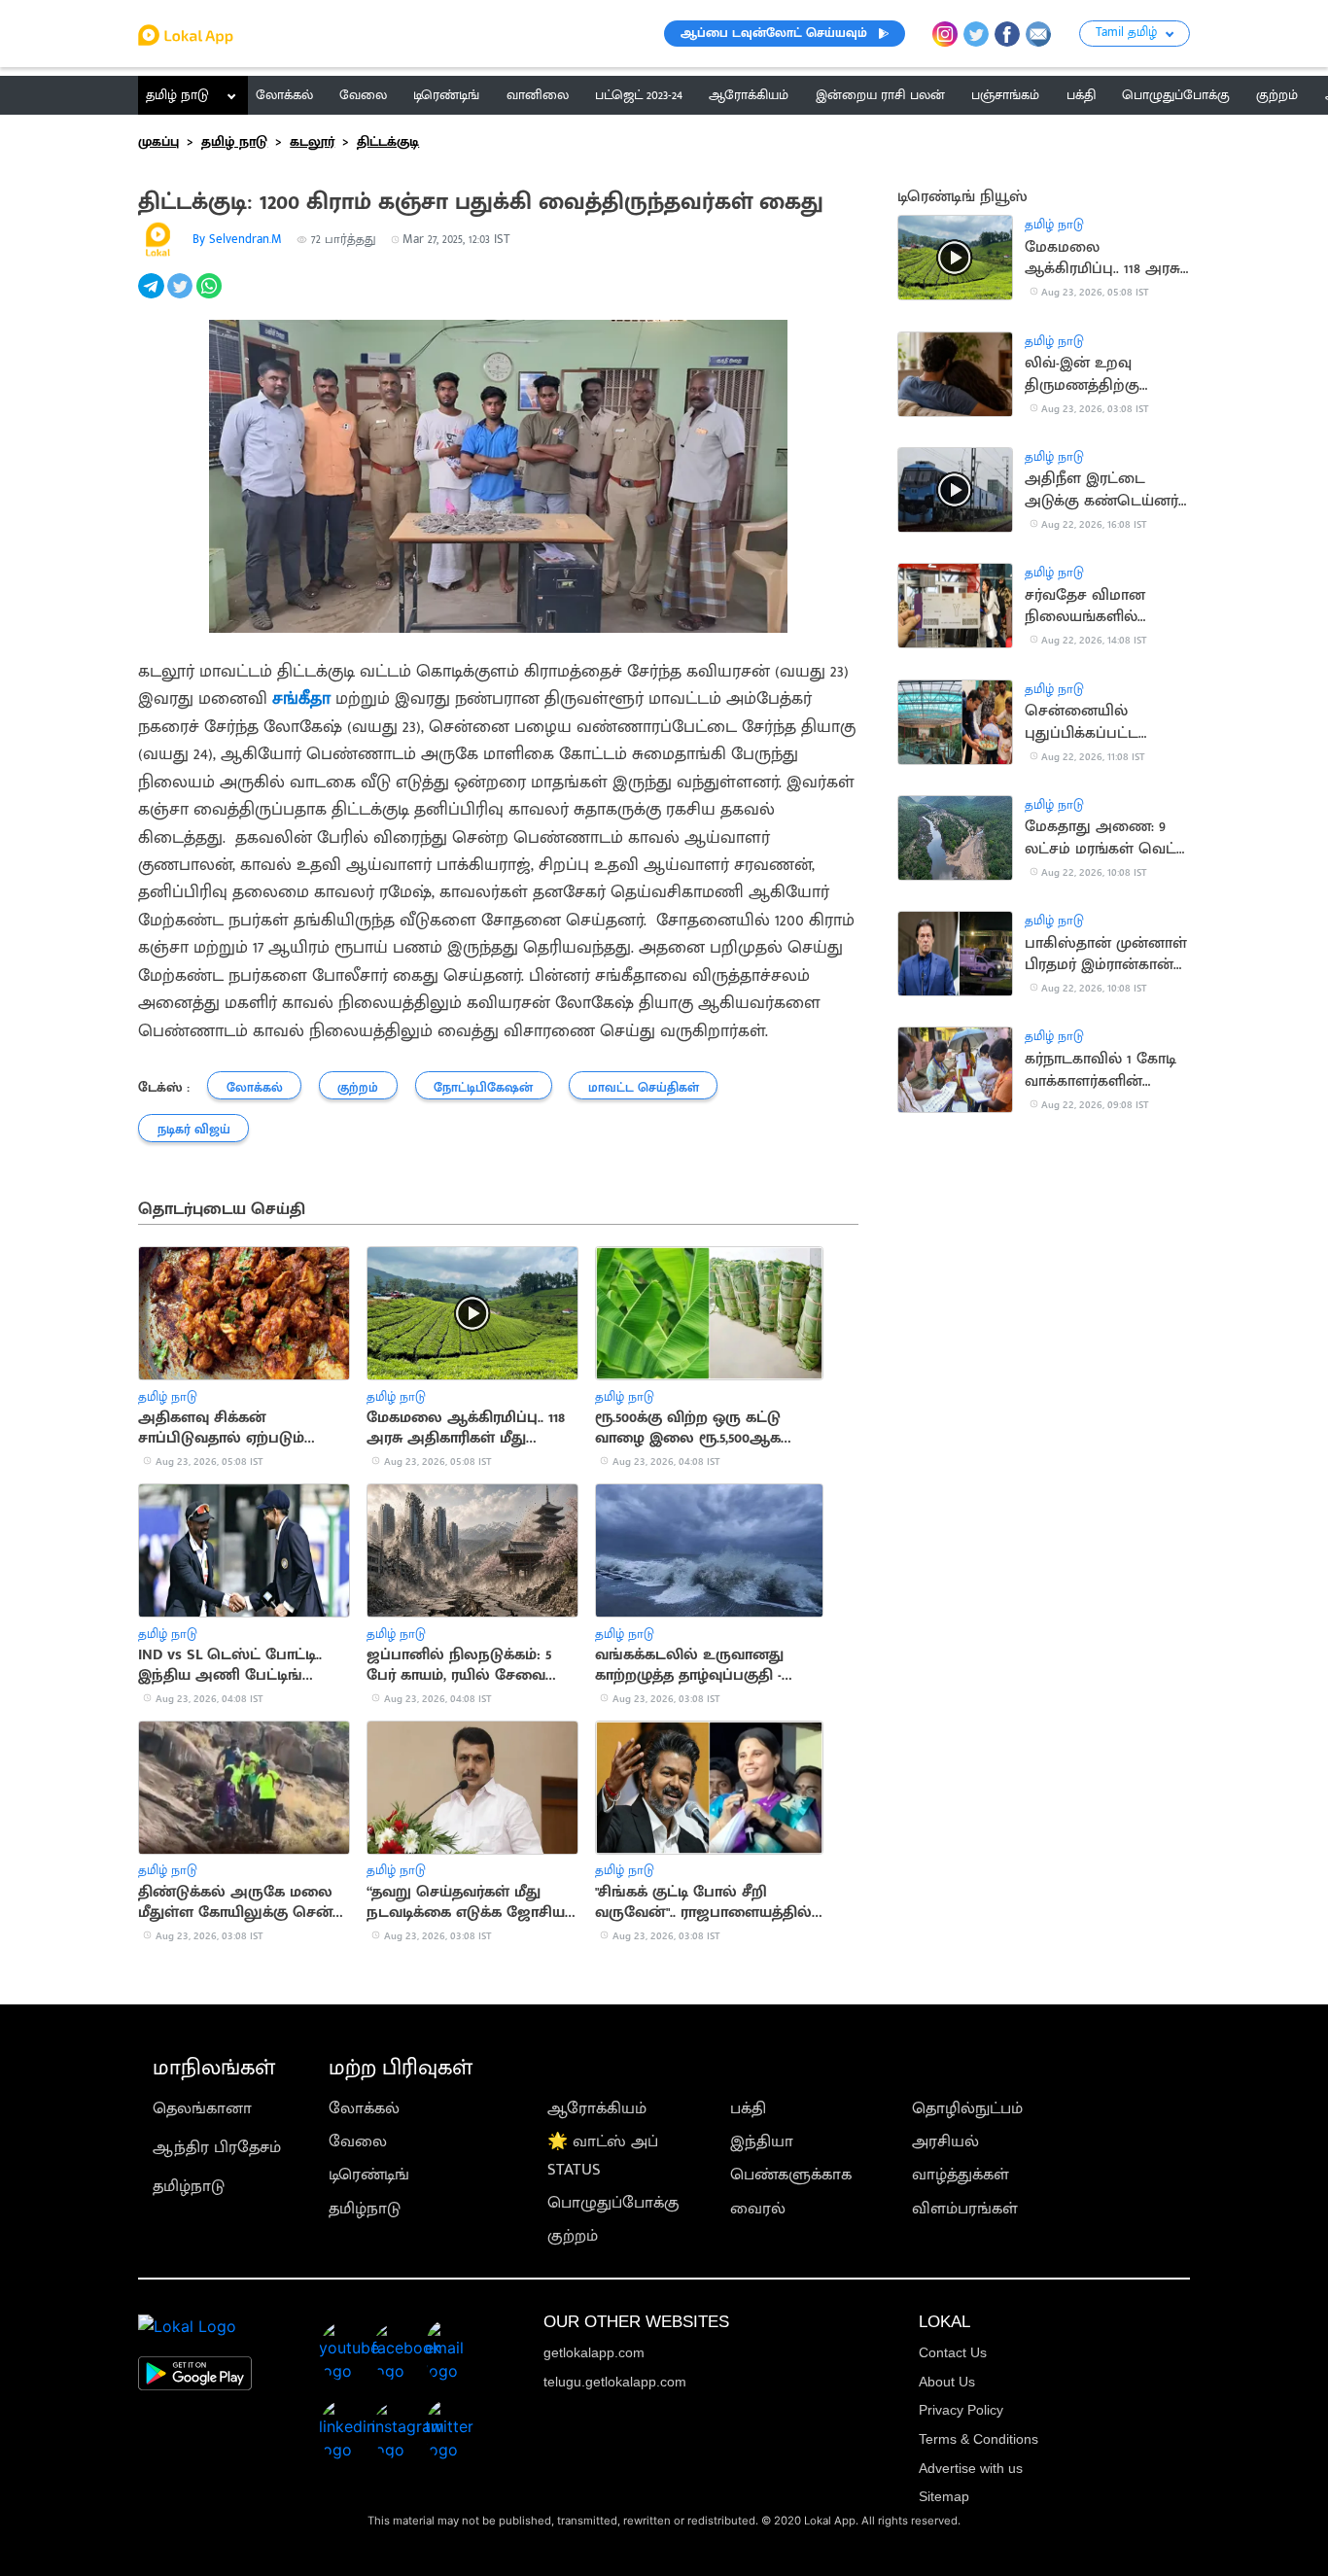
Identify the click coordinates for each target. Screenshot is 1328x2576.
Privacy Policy (961, 2410)
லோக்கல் (364, 2108)
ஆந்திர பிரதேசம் (217, 2147)
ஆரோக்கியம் (597, 2108)
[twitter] (182, 296)
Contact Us (953, 2352)
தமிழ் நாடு (177, 95)
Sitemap (944, 2496)
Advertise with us (971, 2468)
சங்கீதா (301, 698)
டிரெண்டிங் (369, 2175)
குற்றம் (573, 2236)
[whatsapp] (211, 296)
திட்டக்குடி (388, 142)
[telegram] (153, 296)
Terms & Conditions (979, 2439)
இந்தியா (762, 2141)
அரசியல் (945, 2141)
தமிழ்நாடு (189, 2186)
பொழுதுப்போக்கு (613, 2203)
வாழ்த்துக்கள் (961, 2175)
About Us (947, 2382)
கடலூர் (312, 142)
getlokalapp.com (594, 2352)
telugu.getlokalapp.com (615, 2382)
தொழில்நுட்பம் (967, 2108)
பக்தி (748, 2108)
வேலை (358, 2141)
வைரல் (758, 2209)
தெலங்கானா (202, 2108)
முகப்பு (158, 142)
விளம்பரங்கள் (965, 2209)
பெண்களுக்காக (791, 2175)
